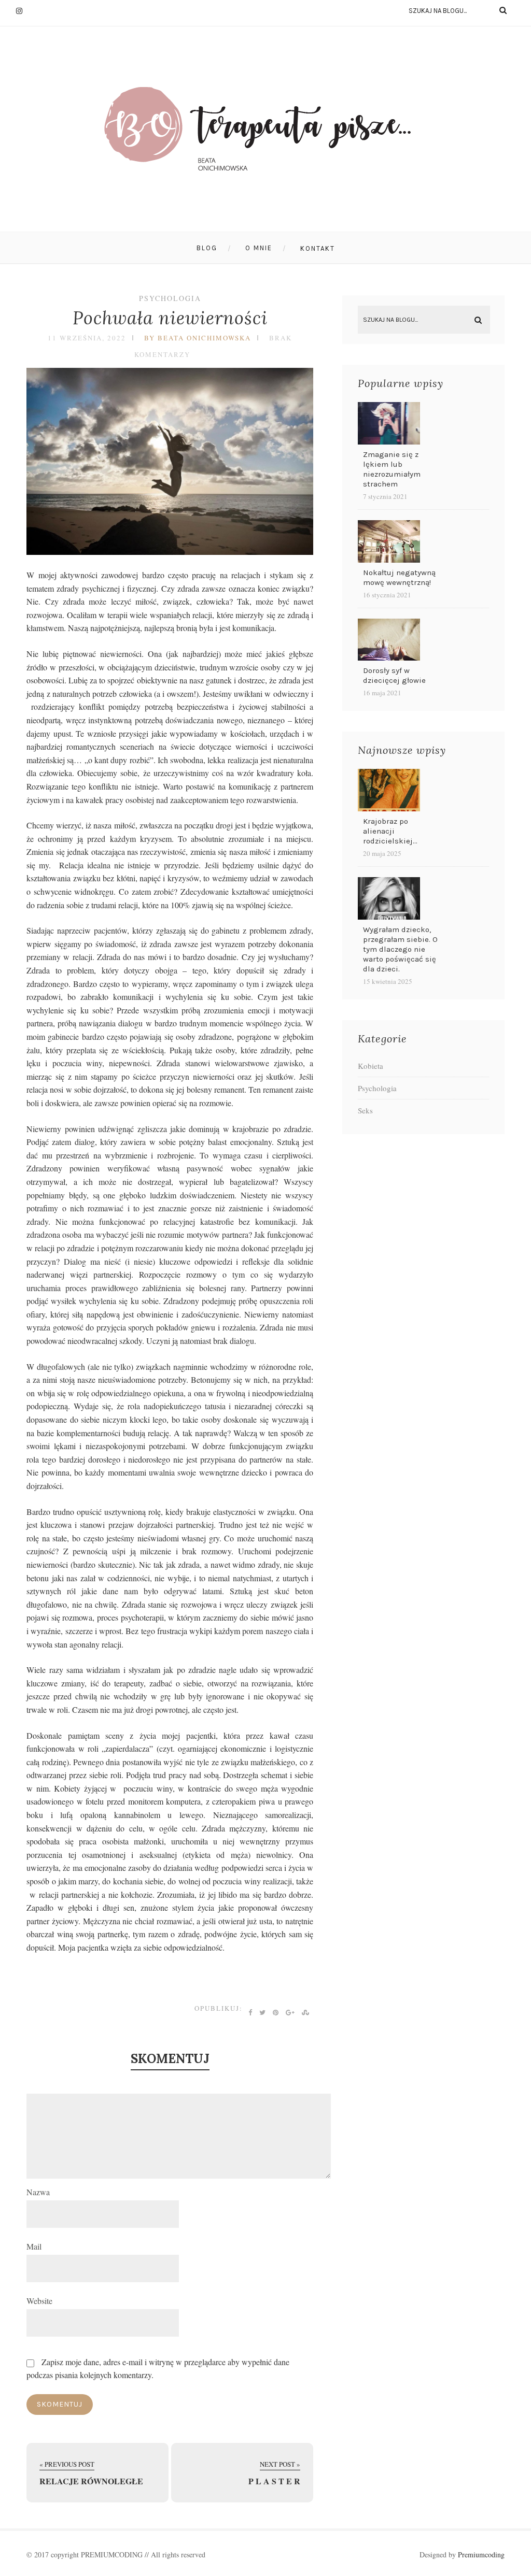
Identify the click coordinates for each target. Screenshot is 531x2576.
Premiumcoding (481, 2554)
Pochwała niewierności (170, 318)
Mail (34, 2246)
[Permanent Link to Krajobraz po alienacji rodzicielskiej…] (389, 808)
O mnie (259, 248)
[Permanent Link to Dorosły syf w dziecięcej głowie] (389, 657)
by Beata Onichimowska (198, 338)
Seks (365, 1110)
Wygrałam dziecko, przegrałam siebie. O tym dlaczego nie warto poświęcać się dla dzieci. (400, 949)
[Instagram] (24, 10)
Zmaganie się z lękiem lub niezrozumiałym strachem (392, 469)
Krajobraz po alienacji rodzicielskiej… (390, 831)
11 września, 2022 (87, 338)
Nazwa (38, 2192)
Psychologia (170, 298)
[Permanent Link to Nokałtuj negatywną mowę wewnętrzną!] (389, 559)
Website (39, 2301)
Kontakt (318, 248)
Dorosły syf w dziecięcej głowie (394, 675)
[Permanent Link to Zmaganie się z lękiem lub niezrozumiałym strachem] (389, 441)
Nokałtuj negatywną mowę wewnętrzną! (399, 577)
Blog (207, 248)
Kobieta (371, 1066)
